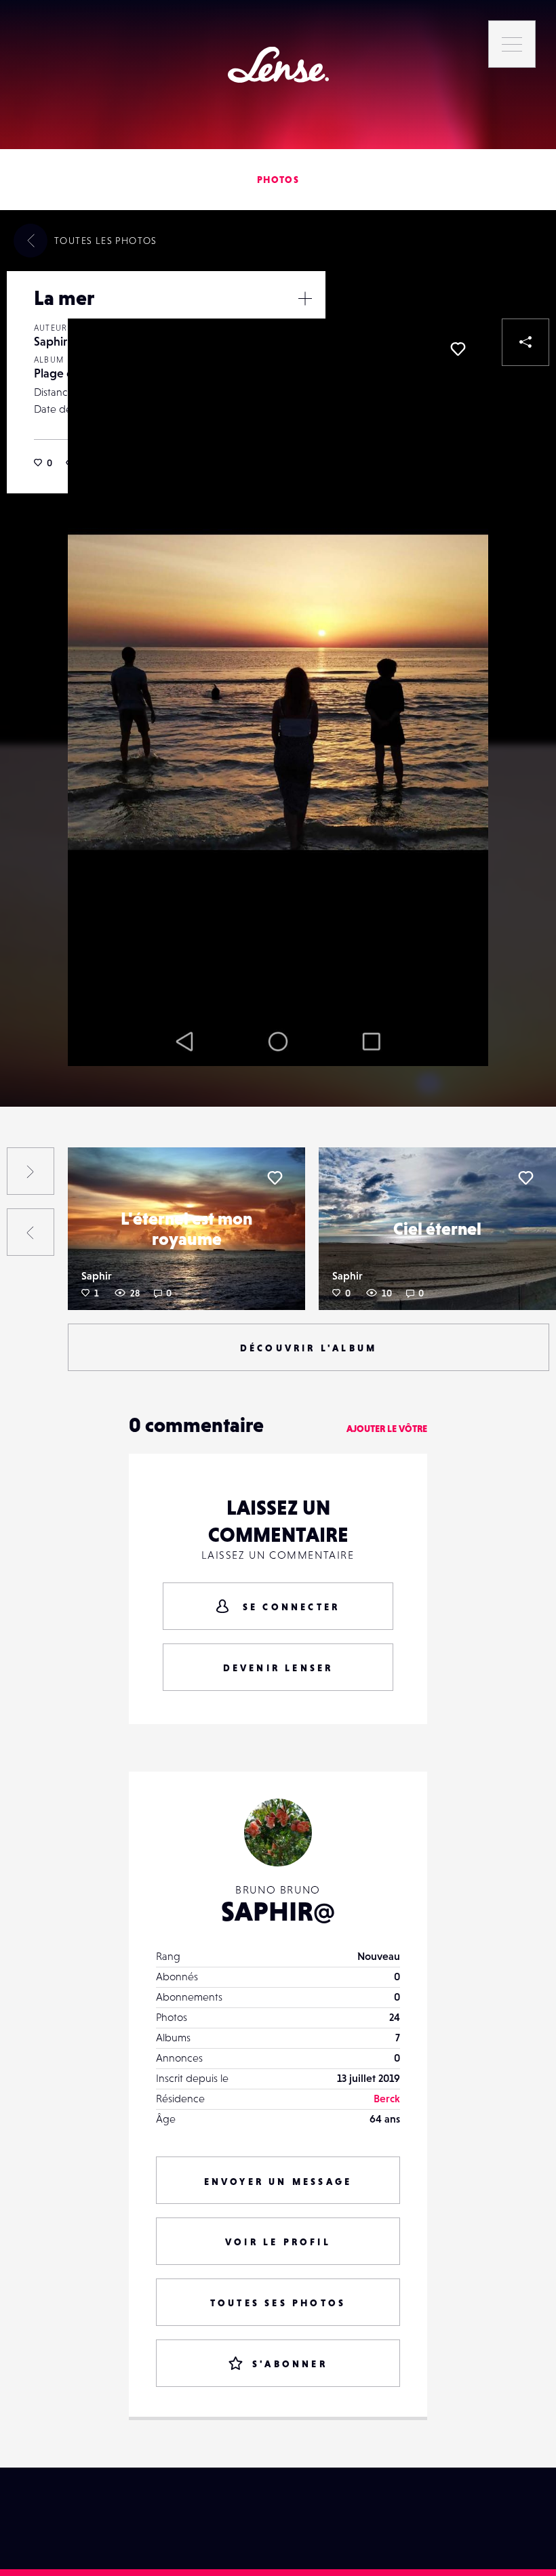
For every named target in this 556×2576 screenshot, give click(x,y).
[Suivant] (31, 1171)
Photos (278, 180)
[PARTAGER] (525, 342)
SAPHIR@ (278, 1911)
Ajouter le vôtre (387, 1429)
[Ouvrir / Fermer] (305, 298)
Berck (387, 2098)
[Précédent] (31, 1232)
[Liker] (458, 349)
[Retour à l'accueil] (278, 65)
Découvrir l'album (309, 1348)
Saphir (51, 341)
